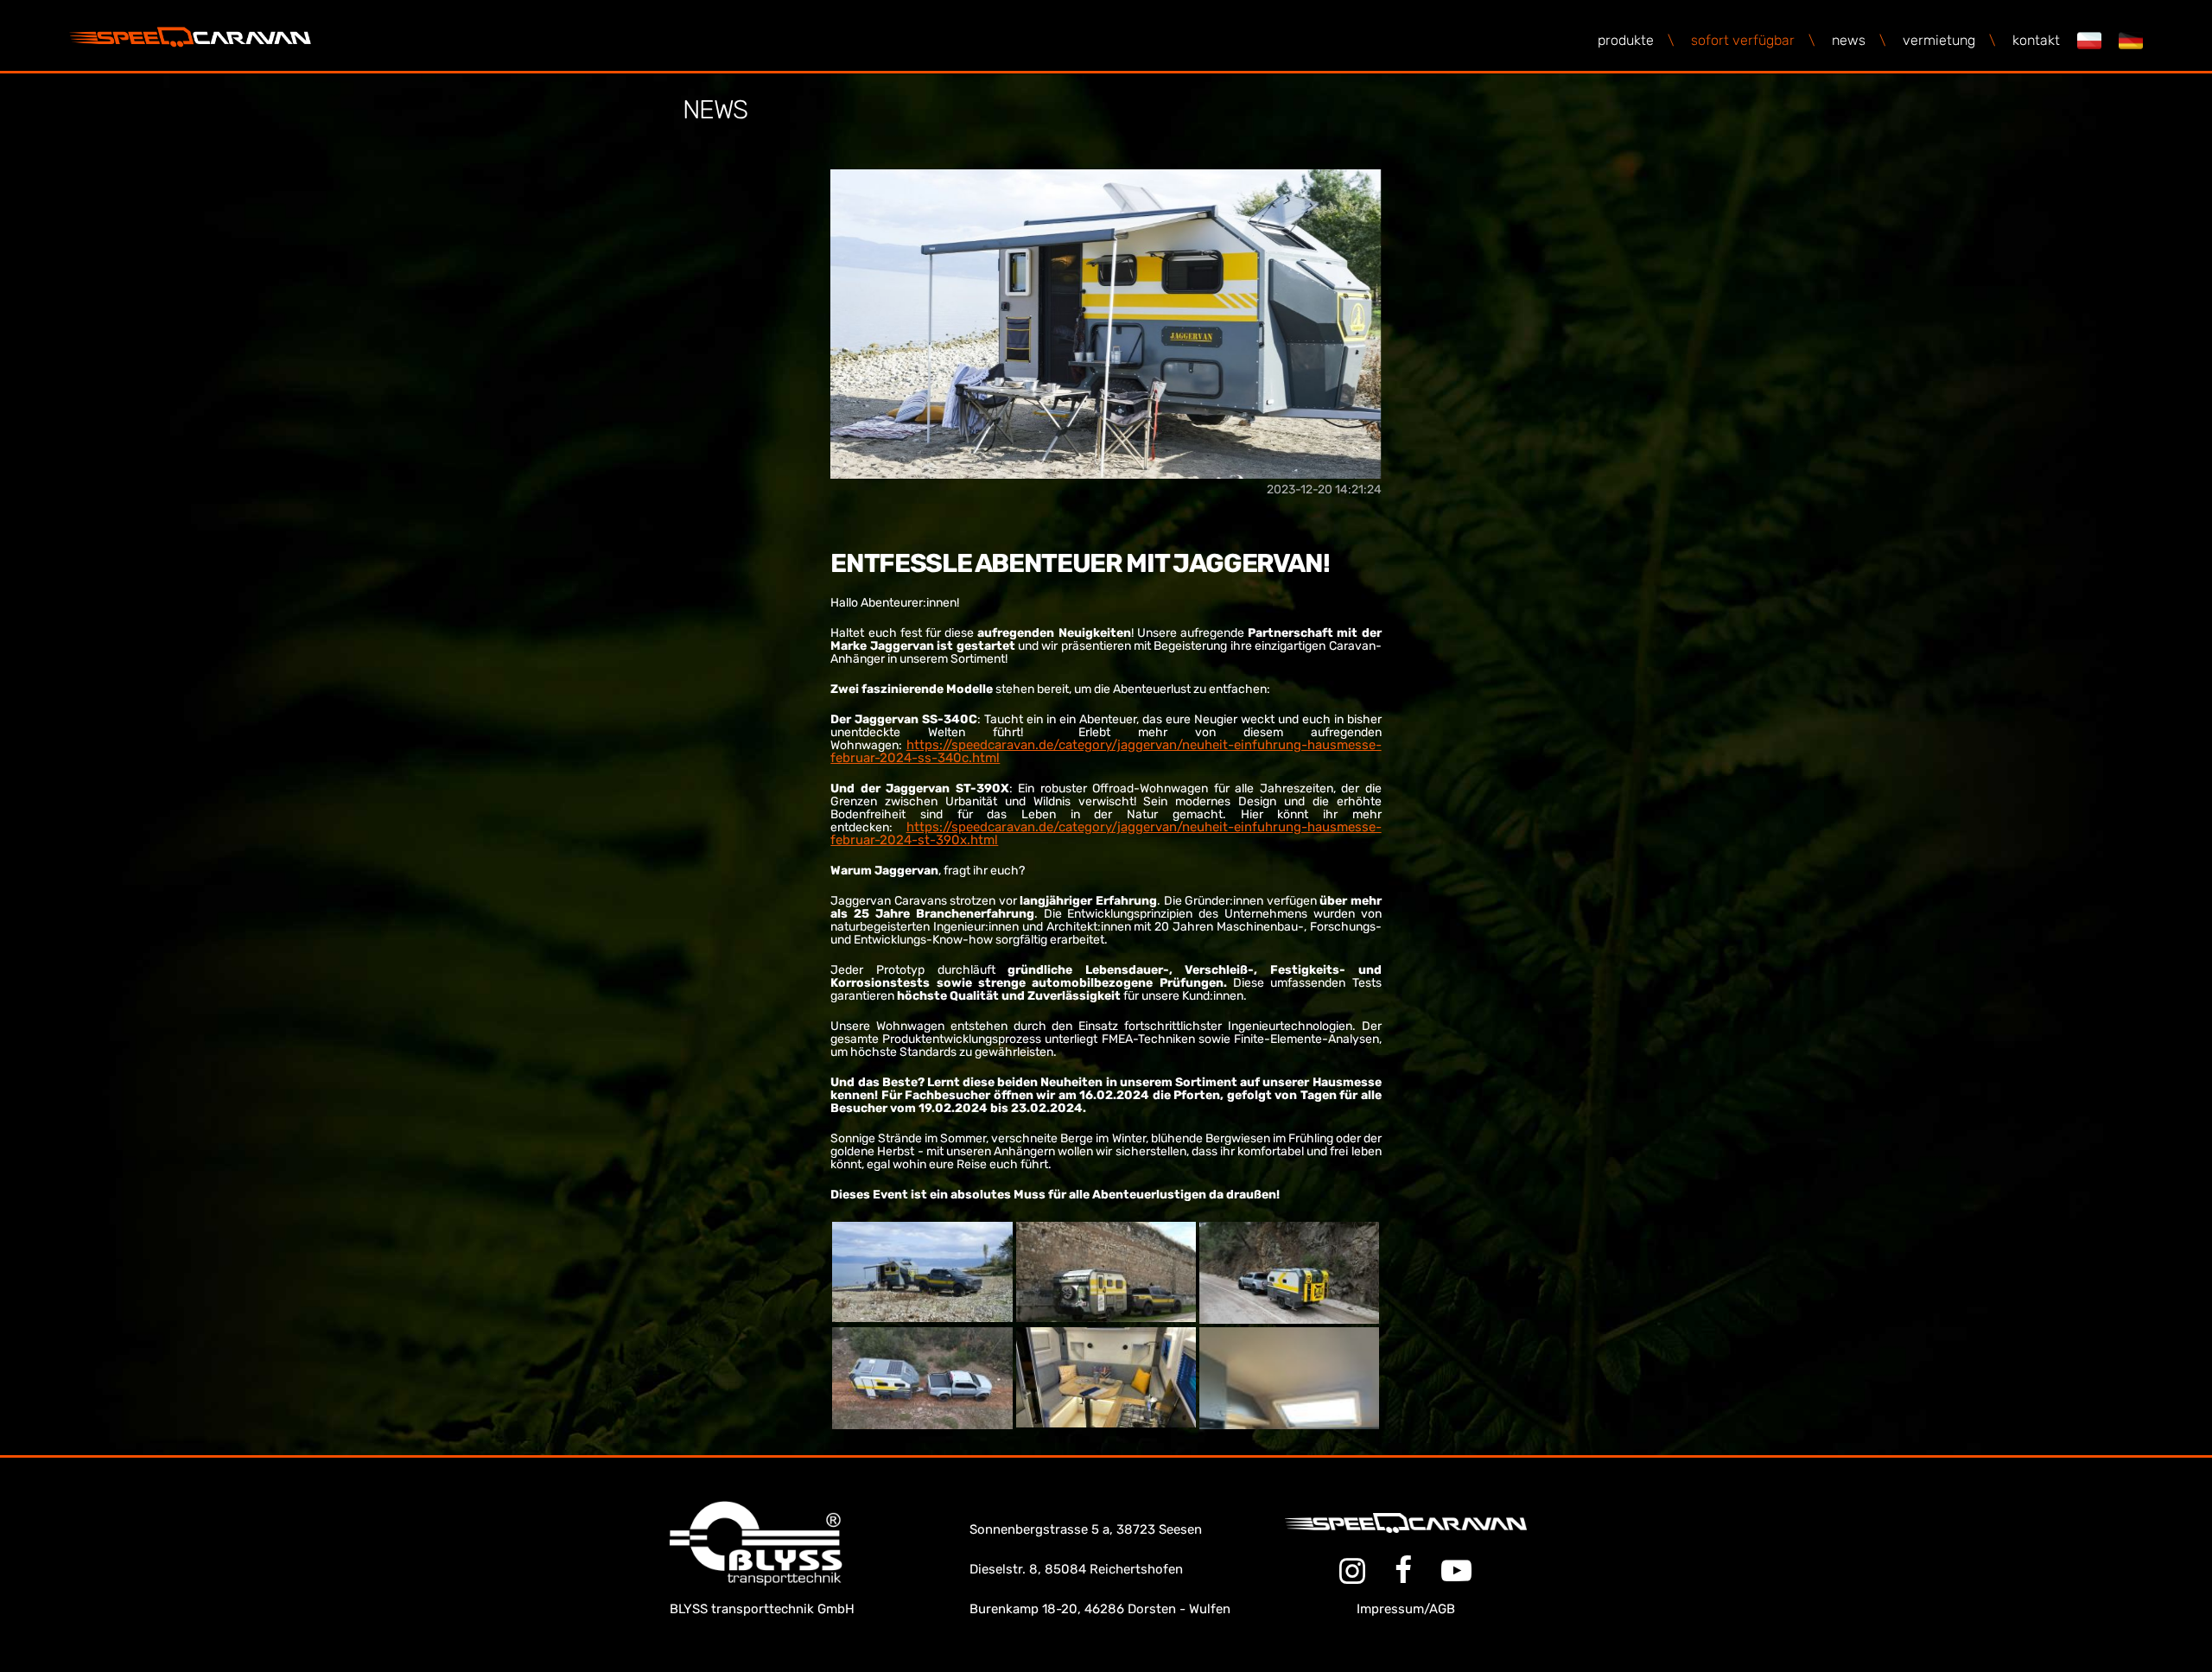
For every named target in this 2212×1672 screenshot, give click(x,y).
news (1859, 40)
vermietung (1949, 40)
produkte (1636, 40)
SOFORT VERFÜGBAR (1753, 40)
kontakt (2036, 40)
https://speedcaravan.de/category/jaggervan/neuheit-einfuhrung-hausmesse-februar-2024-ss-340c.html (1106, 751)
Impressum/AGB (1406, 1609)
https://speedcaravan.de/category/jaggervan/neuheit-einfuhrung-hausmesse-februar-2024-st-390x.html (1106, 833)
